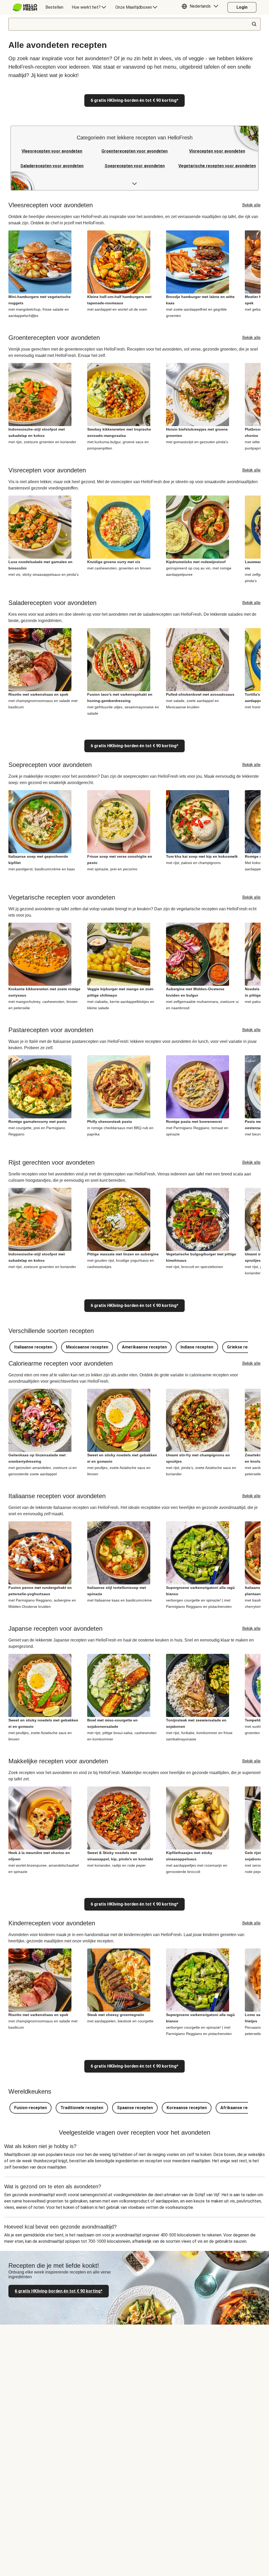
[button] (201, 7)
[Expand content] (134, 184)
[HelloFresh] (25, 7)
